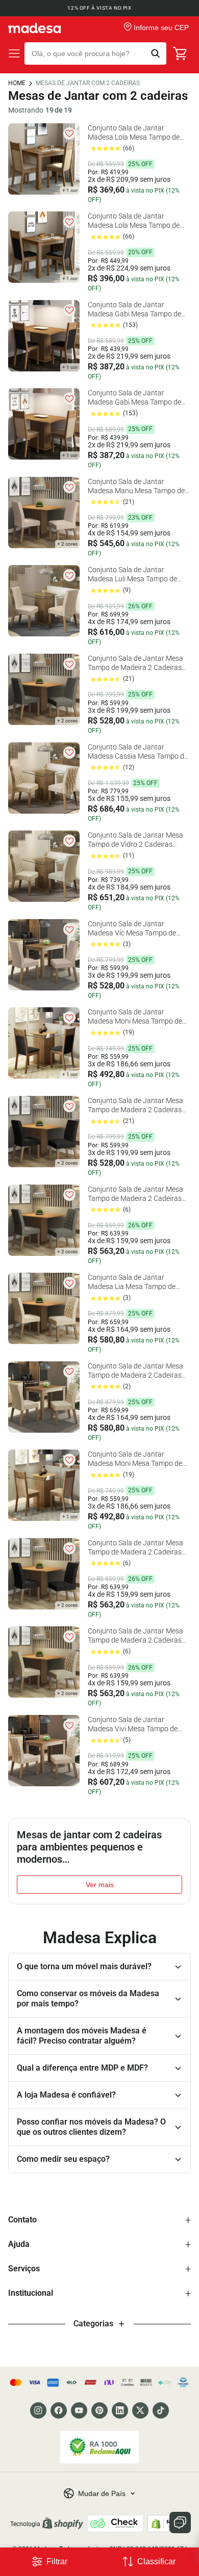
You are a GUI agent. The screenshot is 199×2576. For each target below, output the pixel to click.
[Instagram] (38, 2410)
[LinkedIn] (120, 2410)
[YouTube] (79, 2410)
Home (17, 83)
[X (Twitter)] (140, 2410)
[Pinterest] (99, 2410)
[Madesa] (34, 28)
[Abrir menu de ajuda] (180, 2523)
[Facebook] (59, 2410)
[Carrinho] (181, 53)
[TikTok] (161, 2410)
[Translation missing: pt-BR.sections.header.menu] (14, 53)
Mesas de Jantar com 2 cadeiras (88, 83)
